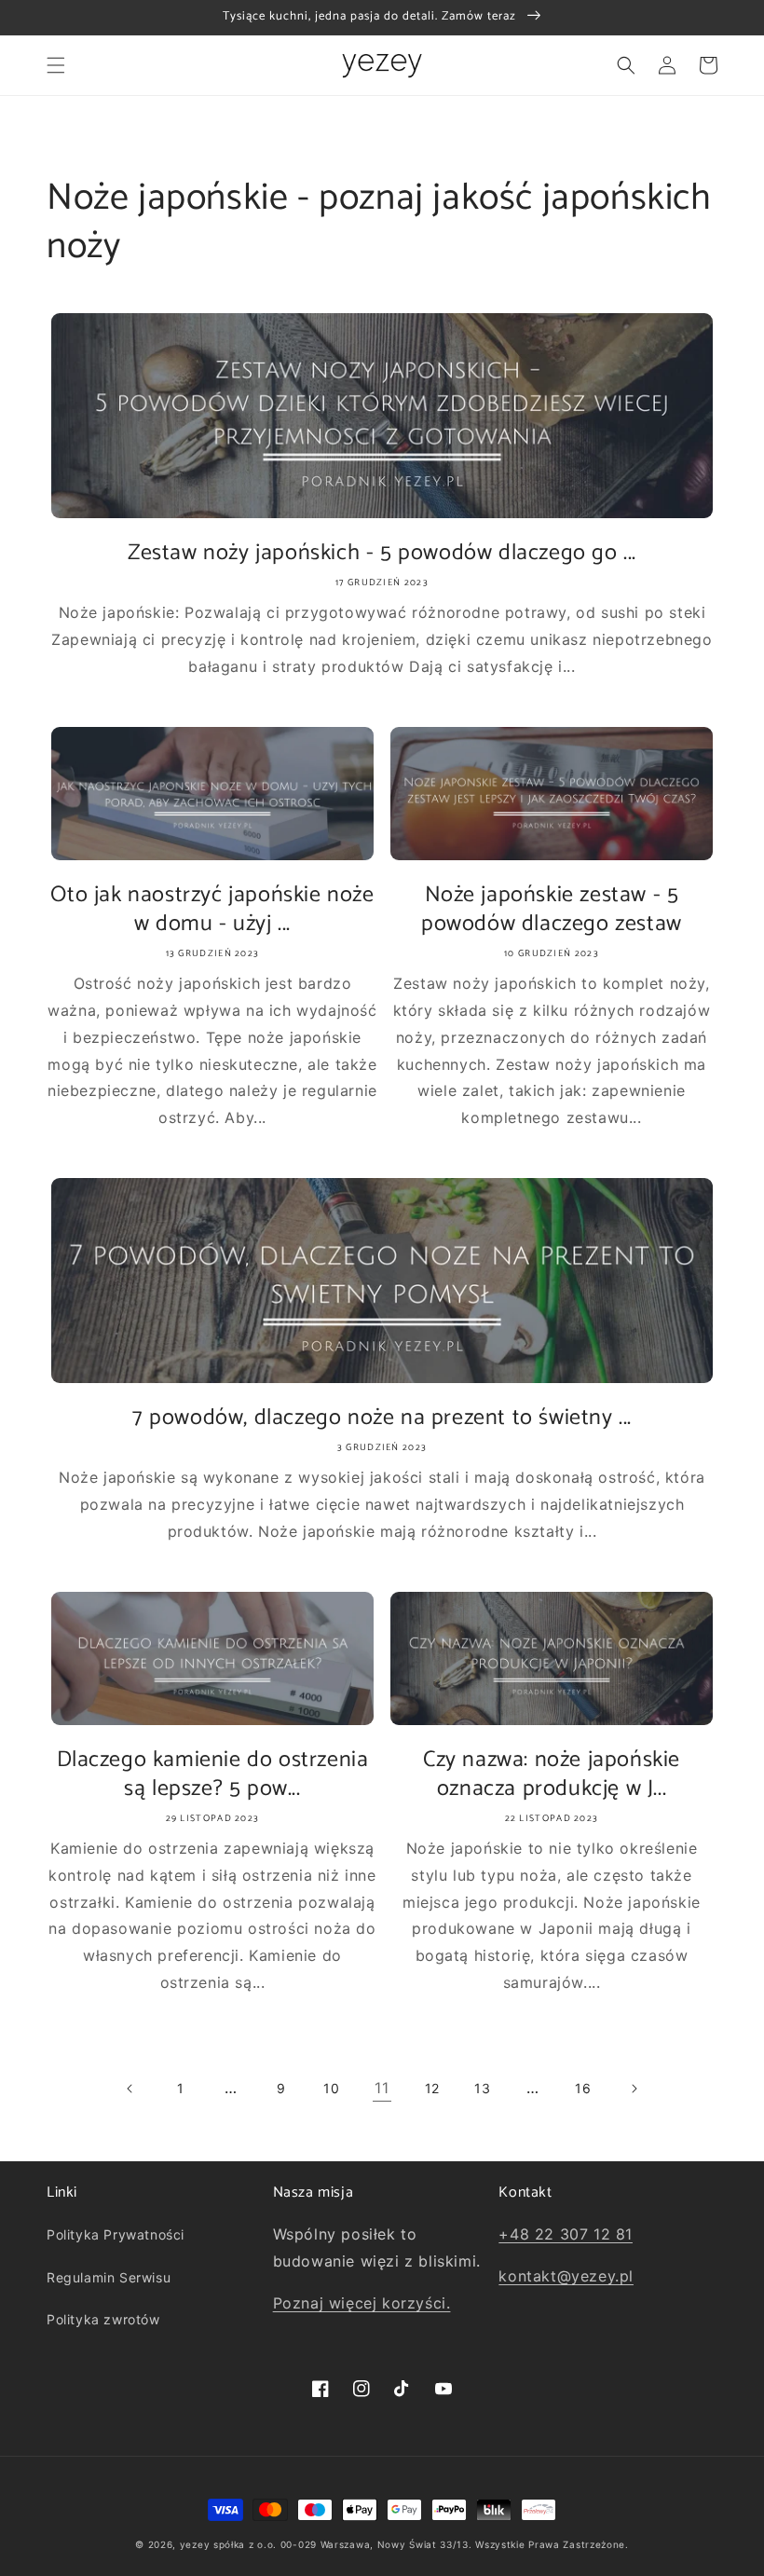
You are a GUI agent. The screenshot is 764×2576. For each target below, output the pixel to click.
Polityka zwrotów (103, 2319)
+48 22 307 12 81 (566, 2234)
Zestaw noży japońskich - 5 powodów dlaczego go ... (382, 553)
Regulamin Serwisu (109, 2277)
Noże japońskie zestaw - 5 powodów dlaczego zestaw (552, 910)
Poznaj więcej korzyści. (362, 2303)
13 (482, 2088)
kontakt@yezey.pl (566, 2276)
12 (432, 2088)
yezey (195, 2544)
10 (331, 2088)
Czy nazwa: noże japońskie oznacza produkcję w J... (552, 1774)
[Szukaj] (626, 65)
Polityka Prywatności (116, 2234)
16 (583, 2088)
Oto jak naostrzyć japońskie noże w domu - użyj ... (212, 910)
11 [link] (382, 2088)
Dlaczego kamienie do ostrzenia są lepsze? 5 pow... (213, 1774)
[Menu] (56, 65)
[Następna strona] (634, 2089)
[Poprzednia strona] (130, 2089)
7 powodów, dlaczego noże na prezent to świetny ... (382, 1418)
